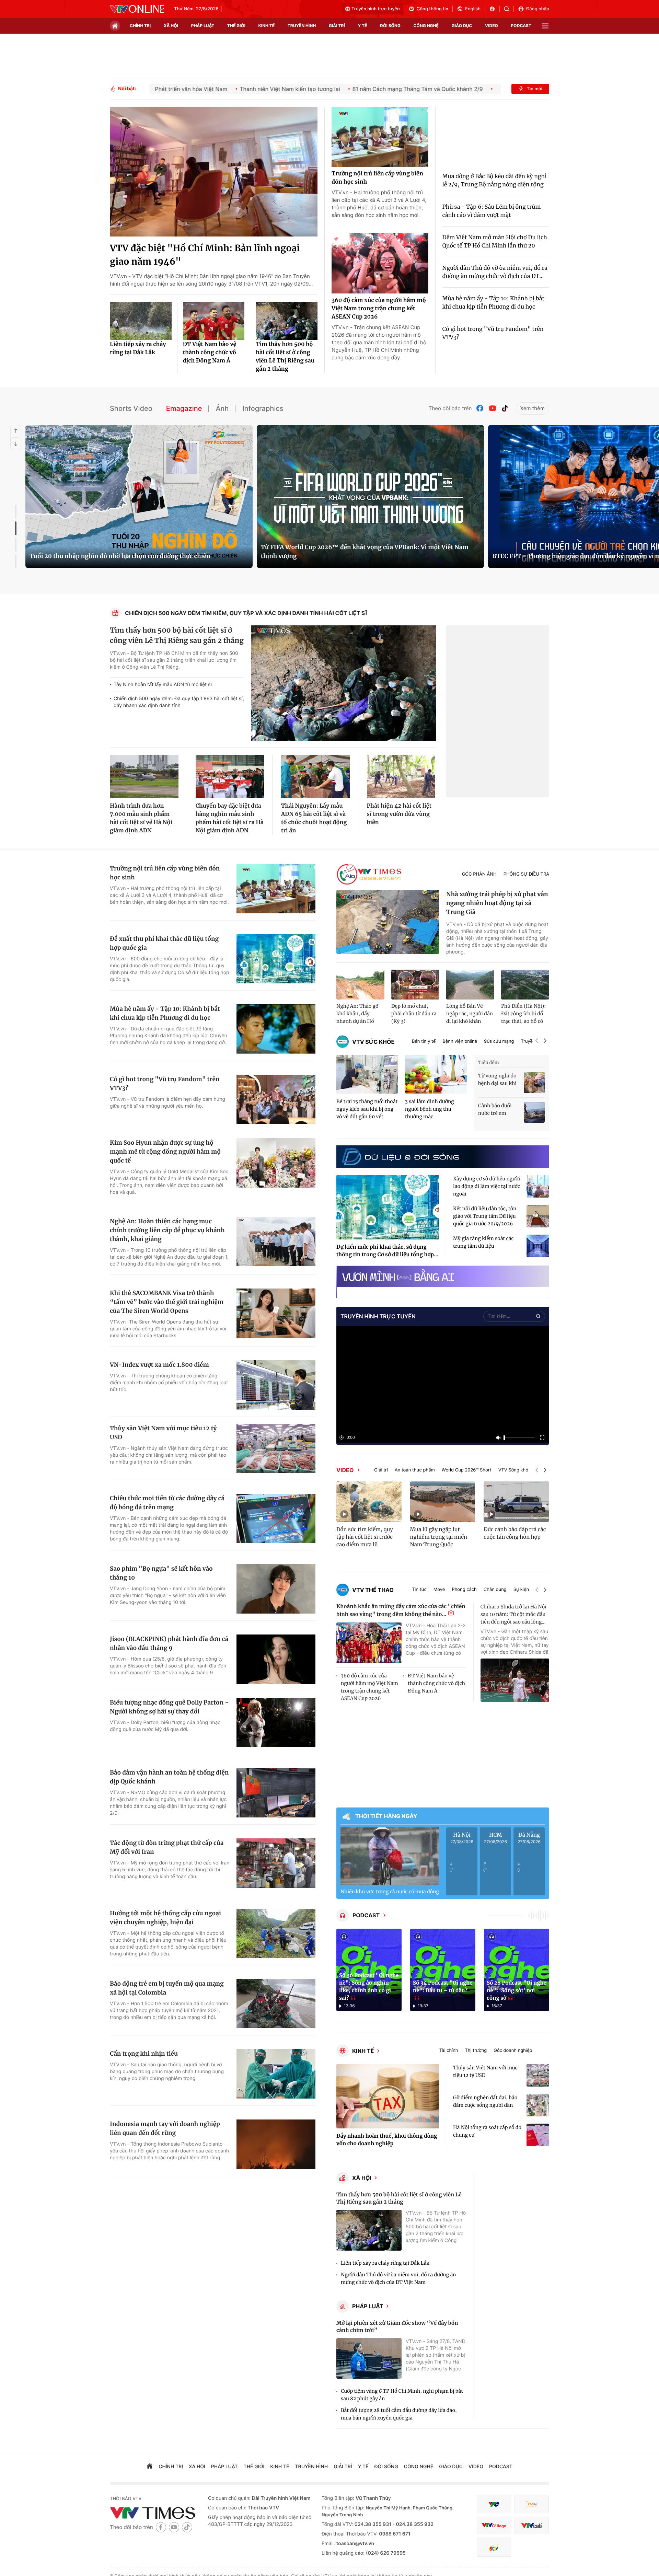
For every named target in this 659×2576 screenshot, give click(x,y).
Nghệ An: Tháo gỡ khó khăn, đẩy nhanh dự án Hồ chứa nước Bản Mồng (357, 1014)
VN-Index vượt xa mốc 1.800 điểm (159, 1365)
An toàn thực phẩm (415, 1470)
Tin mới (534, 89)
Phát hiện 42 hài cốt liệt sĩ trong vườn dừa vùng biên (399, 814)
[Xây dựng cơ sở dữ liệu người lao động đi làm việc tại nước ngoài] (538, 1186)
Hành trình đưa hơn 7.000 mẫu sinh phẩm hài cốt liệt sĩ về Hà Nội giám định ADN (141, 818)
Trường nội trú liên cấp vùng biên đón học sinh (377, 178)
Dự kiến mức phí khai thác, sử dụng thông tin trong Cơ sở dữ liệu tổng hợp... (387, 1251)
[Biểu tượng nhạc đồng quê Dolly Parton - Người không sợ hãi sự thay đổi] (276, 1723)
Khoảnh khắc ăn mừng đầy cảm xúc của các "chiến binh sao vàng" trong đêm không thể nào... (401, 1610)
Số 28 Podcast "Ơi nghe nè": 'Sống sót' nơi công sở (517, 1991)
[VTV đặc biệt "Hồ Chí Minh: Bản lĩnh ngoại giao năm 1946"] (214, 172)
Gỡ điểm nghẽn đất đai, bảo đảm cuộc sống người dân (485, 2101)
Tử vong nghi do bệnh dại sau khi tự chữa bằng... (497, 1080)
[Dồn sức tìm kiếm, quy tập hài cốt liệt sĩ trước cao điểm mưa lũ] (369, 1502)
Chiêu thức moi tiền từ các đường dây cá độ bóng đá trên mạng (167, 1503)
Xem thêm (533, 408)
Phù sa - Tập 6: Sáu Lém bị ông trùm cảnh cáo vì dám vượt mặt (492, 211)
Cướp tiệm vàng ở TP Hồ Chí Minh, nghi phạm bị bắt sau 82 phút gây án (402, 2395)
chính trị (140, 26)
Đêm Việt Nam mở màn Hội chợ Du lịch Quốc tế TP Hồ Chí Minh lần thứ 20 (495, 242)
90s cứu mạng (499, 1042)
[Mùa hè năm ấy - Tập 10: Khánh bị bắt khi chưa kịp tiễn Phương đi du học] (276, 1029)
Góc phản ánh (479, 874)
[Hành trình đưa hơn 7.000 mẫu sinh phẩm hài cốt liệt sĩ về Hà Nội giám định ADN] (144, 776)
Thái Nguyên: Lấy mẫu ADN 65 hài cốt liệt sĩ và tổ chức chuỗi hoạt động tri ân (314, 818)
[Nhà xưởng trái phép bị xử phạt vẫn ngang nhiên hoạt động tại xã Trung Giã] (388, 922)
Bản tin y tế (424, 1042)
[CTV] (494, 2525)
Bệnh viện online (460, 1042)
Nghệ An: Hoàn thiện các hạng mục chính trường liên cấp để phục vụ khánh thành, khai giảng (167, 1230)
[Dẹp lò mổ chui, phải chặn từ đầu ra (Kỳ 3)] (415, 985)
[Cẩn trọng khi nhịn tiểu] (276, 2074)
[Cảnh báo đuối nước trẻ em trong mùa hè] (534, 1112)
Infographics (263, 408)
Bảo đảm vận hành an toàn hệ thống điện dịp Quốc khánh (169, 1777)
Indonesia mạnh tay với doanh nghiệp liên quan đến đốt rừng (165, 2128)
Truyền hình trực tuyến (376, 9)
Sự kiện (521, 1590)
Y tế (362, 26)
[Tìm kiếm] (509, 9)
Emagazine (184, 408)
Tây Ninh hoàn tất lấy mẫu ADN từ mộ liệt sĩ (163, 685)
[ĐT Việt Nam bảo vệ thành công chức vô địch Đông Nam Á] (214, 321)
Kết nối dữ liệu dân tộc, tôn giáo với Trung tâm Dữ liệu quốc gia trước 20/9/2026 (485, 1216)
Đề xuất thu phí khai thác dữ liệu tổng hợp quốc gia (164, 943)
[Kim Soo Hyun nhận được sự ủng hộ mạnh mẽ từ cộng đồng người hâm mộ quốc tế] (276, 1163)
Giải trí (381, 1470)
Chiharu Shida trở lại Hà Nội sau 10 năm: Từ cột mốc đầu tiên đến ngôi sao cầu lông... (513, 1614)
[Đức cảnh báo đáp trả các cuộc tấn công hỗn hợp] (516, 1502)
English (473, 9)
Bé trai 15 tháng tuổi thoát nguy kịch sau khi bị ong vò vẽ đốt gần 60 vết (367, 1109)
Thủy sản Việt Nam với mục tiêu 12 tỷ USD (163, 1433)
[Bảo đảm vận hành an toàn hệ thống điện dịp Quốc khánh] (276, 1793)
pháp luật (203, 26)
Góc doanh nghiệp (513, 2051)
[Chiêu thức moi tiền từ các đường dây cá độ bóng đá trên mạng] (276, 1518)
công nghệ (426, 26)
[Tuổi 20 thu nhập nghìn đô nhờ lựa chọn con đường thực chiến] (139, 496)
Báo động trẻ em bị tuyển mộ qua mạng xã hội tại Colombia (167, 1988)
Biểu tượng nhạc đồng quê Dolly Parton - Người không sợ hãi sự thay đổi (169, 1707)
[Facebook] (480, 408)
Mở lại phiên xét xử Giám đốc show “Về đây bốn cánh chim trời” (397, 2327)
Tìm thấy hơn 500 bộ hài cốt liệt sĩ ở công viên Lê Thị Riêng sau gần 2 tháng (285, 357)
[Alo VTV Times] (369, 874)
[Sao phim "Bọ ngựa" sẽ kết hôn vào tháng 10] (276, 1589)
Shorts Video (131, 408)
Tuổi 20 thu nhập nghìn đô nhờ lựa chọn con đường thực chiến (120, 556)
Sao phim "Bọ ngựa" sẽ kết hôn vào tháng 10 (161, 1573)
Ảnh (222, 408)
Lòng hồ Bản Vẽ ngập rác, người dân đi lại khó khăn (470, 1014)
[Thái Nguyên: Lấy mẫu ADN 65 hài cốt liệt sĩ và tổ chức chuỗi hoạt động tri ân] (315, 776)
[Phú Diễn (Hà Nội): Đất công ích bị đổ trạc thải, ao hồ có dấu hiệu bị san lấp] (525, 985)
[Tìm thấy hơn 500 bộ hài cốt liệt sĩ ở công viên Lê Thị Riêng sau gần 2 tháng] (287, 321)
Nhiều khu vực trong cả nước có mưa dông (390, 1892)
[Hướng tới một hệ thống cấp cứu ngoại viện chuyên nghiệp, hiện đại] (276, 1933)
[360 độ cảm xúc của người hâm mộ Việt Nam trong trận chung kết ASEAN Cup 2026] (380, 263)
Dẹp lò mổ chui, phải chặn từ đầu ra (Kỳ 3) (414, 1014)
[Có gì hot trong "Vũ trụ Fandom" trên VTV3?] (276, 1099)
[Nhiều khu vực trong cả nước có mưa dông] (390, 1856)
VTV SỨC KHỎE (373, 1042)
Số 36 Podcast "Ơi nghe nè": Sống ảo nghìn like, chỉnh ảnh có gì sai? (369, 1987)
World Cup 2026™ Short (467, 1470)
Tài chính (449, 2051)
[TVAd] (532, 2504)
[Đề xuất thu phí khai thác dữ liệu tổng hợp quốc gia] (276, 959)
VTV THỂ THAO (373, 1590)
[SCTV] (494, 2547)
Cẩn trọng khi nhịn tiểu (144, 2054)
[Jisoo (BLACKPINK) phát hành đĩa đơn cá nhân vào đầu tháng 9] (276, 1659)
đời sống (390, 26)
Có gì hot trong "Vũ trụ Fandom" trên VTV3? (493, 333)
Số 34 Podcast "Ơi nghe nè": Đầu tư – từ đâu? (443, 1987)
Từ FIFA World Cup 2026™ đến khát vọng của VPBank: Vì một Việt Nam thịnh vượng (365, 552)
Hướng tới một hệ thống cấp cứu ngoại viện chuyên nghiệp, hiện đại (165, 1918)
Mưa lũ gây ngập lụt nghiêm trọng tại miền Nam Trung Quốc (439, 1537)
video (492, 26)
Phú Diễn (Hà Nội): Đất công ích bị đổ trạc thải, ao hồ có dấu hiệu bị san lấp (523, 1014)
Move (439, 1590)
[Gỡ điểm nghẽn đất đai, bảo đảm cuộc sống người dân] (538, 2105)
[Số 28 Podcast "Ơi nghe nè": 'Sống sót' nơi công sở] (517, 1970)
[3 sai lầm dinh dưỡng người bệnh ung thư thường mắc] (436, 1074)
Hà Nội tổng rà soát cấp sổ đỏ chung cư (487, 2131)
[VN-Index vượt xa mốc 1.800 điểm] (276, 1385)
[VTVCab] (532, 2525)
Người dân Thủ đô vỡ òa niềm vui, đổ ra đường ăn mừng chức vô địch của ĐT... (495, 272)
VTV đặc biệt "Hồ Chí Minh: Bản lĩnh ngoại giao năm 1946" (205, 255)
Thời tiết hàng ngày (386, 1816)
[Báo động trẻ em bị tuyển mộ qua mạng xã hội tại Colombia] (276, 2004)
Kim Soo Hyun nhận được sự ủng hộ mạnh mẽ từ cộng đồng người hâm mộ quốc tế (165, 1152)
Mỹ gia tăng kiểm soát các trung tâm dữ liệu (483, 1242)
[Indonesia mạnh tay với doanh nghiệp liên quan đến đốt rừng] (276, 2144)
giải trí (337, 26)
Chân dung (495, 1590)
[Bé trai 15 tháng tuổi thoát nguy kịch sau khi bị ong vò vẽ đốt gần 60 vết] (367, 1074)
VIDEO (345, 1470)
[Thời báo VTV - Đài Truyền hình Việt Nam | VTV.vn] (137, 9)
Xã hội (362, 2178)
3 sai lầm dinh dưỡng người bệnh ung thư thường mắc (430, 1109)
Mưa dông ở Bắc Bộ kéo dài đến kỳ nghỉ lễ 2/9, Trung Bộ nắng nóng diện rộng (495, 181)
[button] (537, 1042)
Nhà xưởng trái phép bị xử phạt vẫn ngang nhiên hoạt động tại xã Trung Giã (497, 903)
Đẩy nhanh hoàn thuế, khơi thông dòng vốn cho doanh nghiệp (387, 2140)
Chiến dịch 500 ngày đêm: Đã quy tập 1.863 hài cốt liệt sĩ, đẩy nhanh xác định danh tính (179, 702)
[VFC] (494, 2504)
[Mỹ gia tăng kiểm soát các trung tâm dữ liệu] (538, 1246)
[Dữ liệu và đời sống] (400, 1157)
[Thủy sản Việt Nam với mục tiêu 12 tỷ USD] (276, 1448)
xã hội (171, 26)
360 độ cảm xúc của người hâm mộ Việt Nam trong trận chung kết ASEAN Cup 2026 (379, 309)
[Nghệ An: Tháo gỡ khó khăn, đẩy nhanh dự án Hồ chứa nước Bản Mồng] (360, 985)
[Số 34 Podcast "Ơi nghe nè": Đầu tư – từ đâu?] (443, 1970)
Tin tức (419, 1590)
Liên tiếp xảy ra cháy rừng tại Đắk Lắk (138, 348)
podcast (521, 26)
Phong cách (464, 1590)
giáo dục (462, 26)
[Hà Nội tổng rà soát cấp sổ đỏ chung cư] (538, 2135)
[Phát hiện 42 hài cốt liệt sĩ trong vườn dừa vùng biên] (401, 776)
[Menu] (545, 26)
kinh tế (267, 26)
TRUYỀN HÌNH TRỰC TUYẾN (378, 1316)
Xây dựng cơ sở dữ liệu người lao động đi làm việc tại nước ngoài (487, 1186)
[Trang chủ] (115, 26)
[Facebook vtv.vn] (494, 9)
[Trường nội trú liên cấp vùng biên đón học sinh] (380, 137)
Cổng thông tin (432, 9)
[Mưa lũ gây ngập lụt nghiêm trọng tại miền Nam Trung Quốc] (443, 1502)
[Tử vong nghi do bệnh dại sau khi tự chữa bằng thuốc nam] (534, 1082)
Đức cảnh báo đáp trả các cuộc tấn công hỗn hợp (515, 1533)
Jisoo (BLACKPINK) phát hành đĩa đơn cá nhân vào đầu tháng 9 (169, 1643)
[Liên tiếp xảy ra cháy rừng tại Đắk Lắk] (141, 321)
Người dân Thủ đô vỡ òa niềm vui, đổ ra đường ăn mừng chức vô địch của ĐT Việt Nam (398, 2278)
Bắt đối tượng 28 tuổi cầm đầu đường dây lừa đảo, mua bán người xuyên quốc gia (399, 2414)
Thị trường (476, 2051)
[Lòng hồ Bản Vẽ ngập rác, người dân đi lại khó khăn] (470, 985)
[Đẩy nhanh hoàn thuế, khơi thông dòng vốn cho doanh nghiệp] (388, 2096)
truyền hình (302, 26)
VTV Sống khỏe (515, 1470)
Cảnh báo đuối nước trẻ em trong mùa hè (495, 1110)
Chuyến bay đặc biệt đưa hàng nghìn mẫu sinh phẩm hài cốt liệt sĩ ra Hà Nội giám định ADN (230, 818)
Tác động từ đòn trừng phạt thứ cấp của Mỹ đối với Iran (167, 1847)
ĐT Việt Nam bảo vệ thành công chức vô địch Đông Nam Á (210, 353)
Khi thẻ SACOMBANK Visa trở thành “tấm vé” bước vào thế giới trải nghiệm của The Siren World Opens (167, 1302)
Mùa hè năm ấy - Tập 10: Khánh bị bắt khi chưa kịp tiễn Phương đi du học (493, 303)
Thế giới (236, 26)
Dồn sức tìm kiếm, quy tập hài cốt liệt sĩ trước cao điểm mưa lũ (365, 1537)
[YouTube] (493, 408)
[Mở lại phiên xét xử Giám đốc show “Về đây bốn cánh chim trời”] (369, 2359)
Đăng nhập (538, 9)
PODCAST (366, 1915)
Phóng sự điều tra (526, 874)
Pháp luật (368, 2306)
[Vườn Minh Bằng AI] (443, 1276)
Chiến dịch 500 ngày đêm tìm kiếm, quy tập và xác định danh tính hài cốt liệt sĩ (246, 613)
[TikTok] (505, 408)
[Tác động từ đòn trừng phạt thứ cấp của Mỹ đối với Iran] (276, 1863)
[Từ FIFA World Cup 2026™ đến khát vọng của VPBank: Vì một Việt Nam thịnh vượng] (370, 496)
